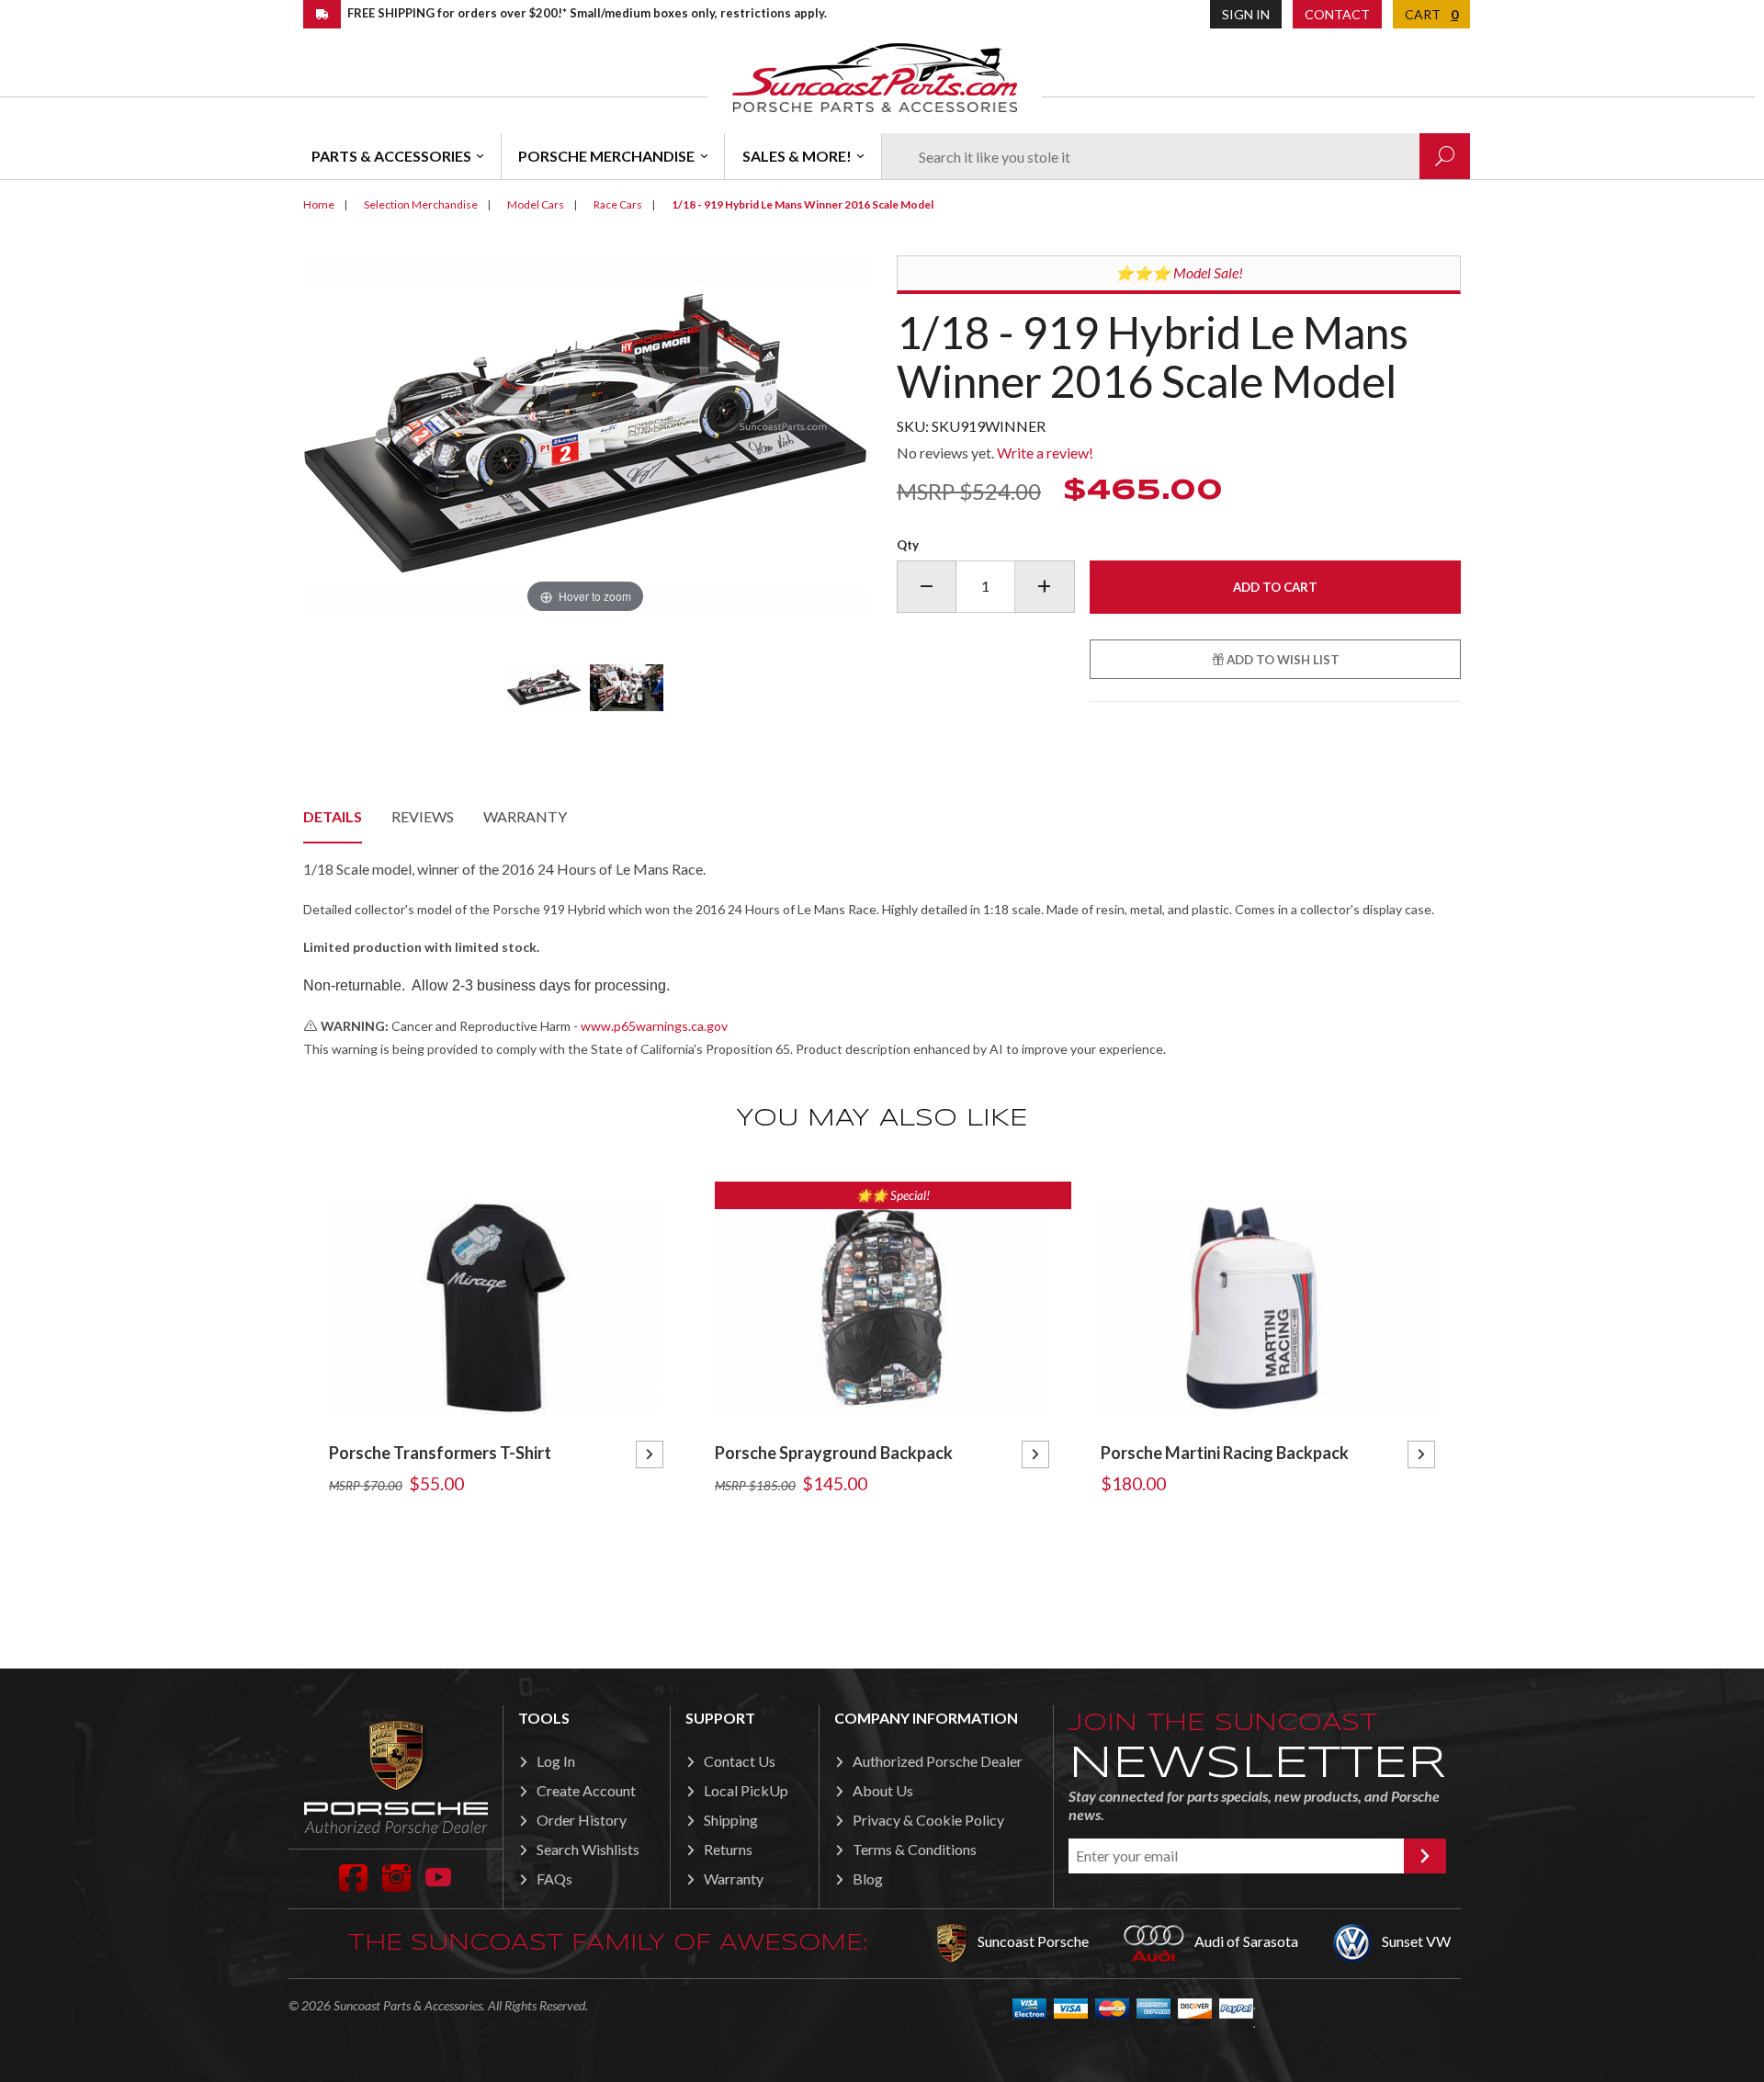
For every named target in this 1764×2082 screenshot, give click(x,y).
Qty (908, 545)
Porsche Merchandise (606, 156)
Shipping (731, 1820)
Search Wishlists (588, 1849)
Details (333, 816)
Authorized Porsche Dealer (938, 1761)
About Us (883, 1790)
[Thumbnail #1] (544, 687)
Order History (582, 1820)
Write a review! (1045, 453)
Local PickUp (746, 1790)
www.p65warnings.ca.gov (654, 1026)
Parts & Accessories (391, 156)
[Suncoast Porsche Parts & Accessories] (875, 77)
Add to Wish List (1282, 660)
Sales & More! (797, 156)
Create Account (586, 1790)
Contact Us (740, 1761)
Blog (868, 1878)
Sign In (1246, 14)
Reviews (423, 816)
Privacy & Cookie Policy (928, 1820)
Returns (728, 1849)
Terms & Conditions (915, 1849)
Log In (556, 1761)
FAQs (554, 1878)
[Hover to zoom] (585, 435)
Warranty (525, 816)
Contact (1337, 14)
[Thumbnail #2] (627, 687)
